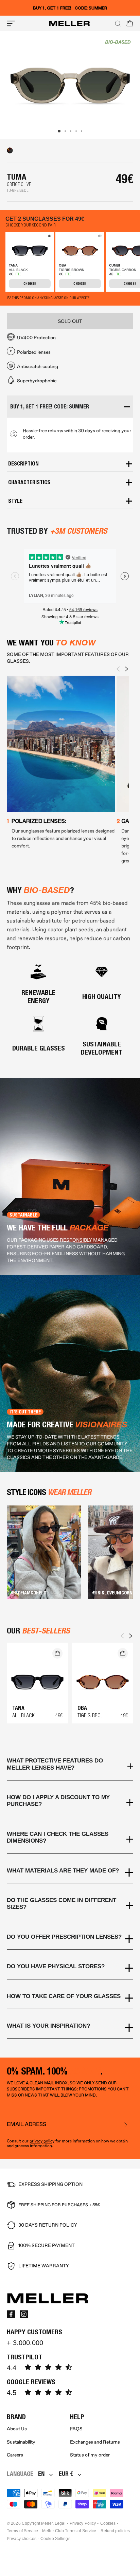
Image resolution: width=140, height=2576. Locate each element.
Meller (47, 2523)
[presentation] (118, 669)
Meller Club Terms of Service (69, 2531)
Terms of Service (22, 2531)
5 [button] (82, 131)
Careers (15, 2455)
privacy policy (42, 2141)
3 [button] (71, 131)
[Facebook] (11, 2314)
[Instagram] (24, 2314)
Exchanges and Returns (95, 2442)
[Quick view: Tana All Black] (49, 237)
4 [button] (76, 131)
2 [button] (65, 131)
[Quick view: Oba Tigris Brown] (99, 237)
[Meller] (69, 23)
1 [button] (59, 131)
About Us (17, 2429)
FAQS (76, 2429)
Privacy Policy (83, 2523)
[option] (70, 85)
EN (41, 2474)
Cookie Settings (55, 2539)
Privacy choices (22, 2539)
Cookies (108, 2523)
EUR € (66, 2474)
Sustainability (21, 2442)
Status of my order (90, 2455)
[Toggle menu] (11, 23)
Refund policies (115, 2531)
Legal (60, 2523)
